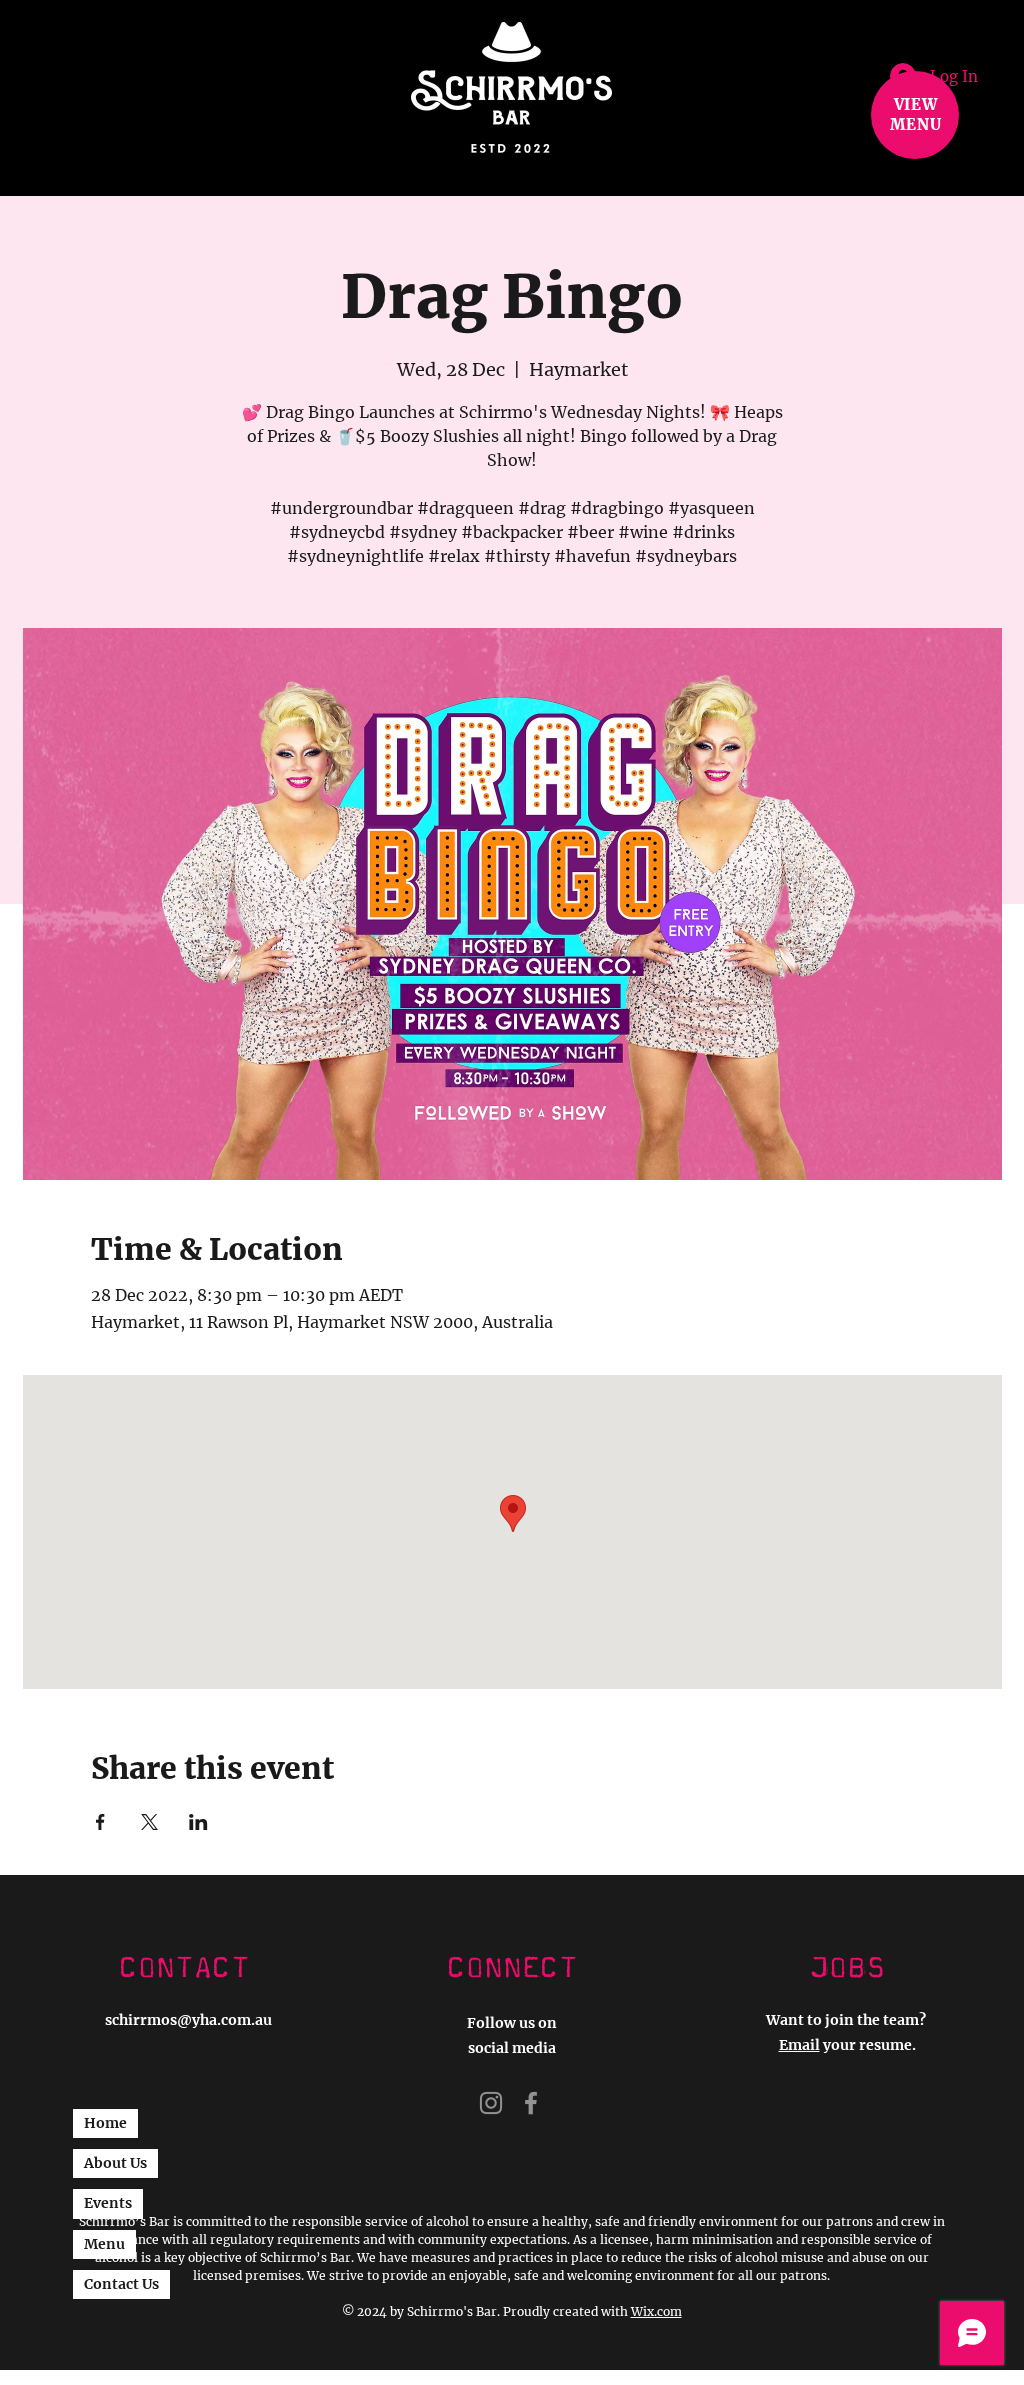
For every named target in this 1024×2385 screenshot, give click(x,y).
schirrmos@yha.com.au (188, 2020)
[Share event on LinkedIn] (198, 1822)
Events (108, 2203)
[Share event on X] (149, 1822)
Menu (104, 2244)
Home (105, 2123)
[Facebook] (531, 2103)
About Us (115, 2163)
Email (799, 2045)
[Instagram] (491, 2103)
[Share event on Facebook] (100, 1822)
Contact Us (121, 2284)
